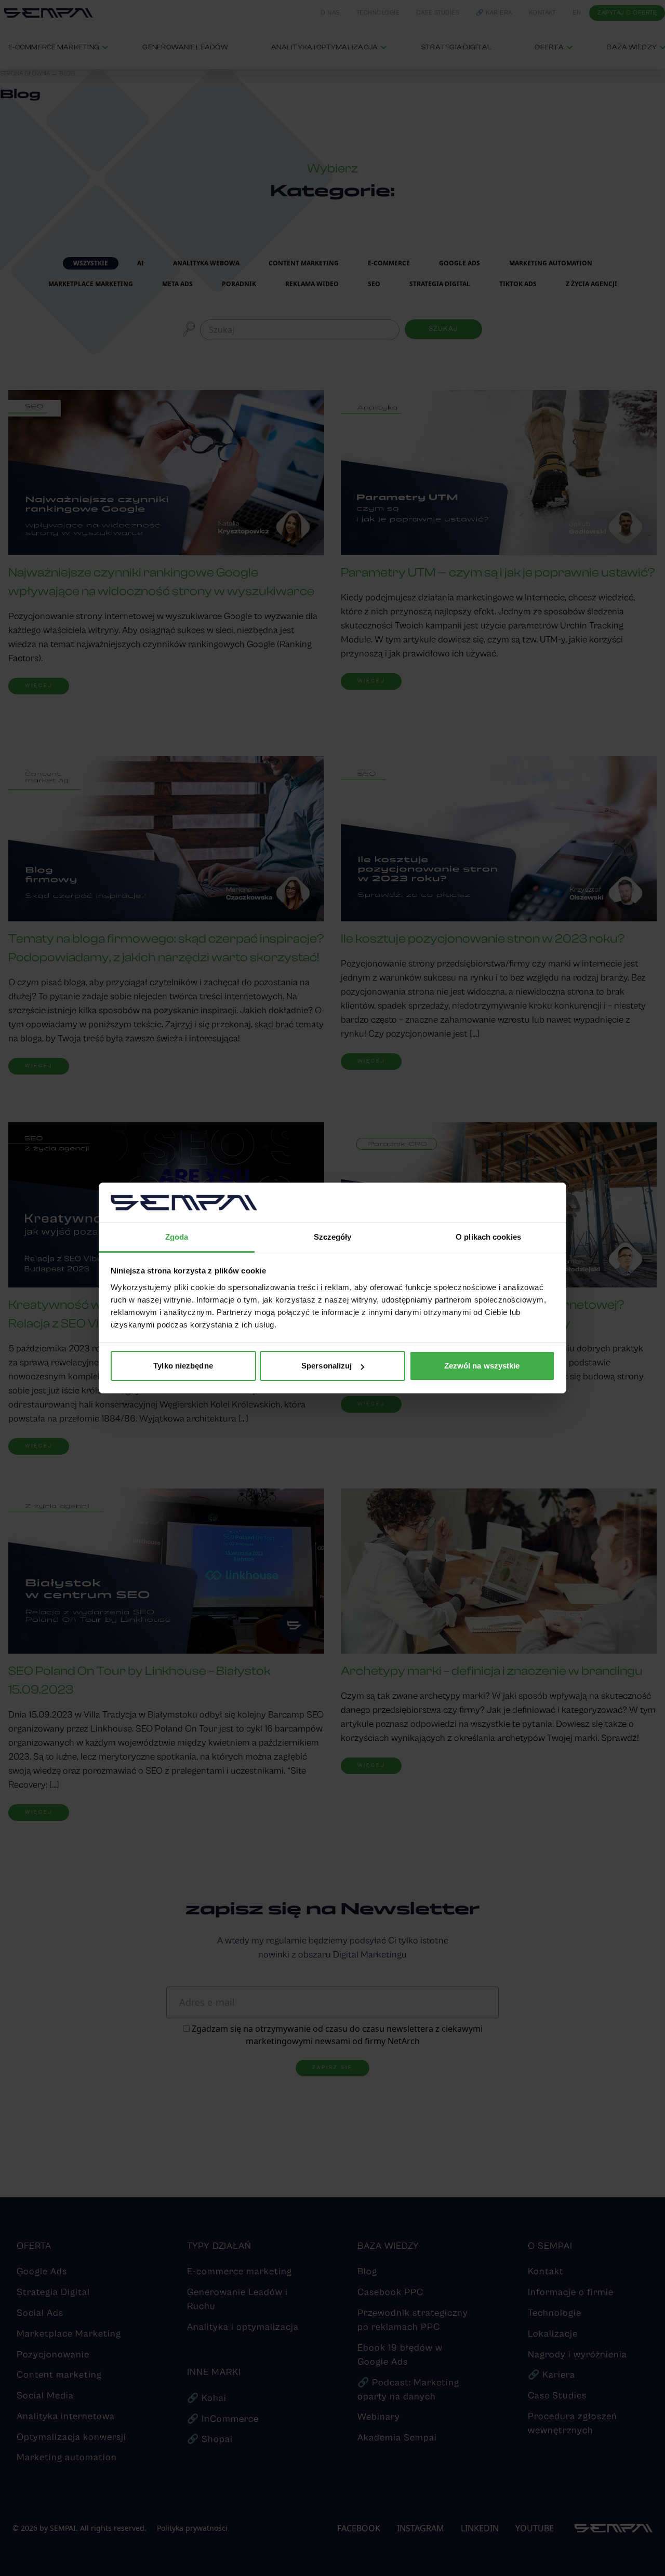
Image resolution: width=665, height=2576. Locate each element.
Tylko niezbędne (183, 1366)
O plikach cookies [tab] (488, 1237)
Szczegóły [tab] (333, 1237)
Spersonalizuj (327, 1366)
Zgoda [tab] (177, 1237)
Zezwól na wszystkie (482, 1366)
